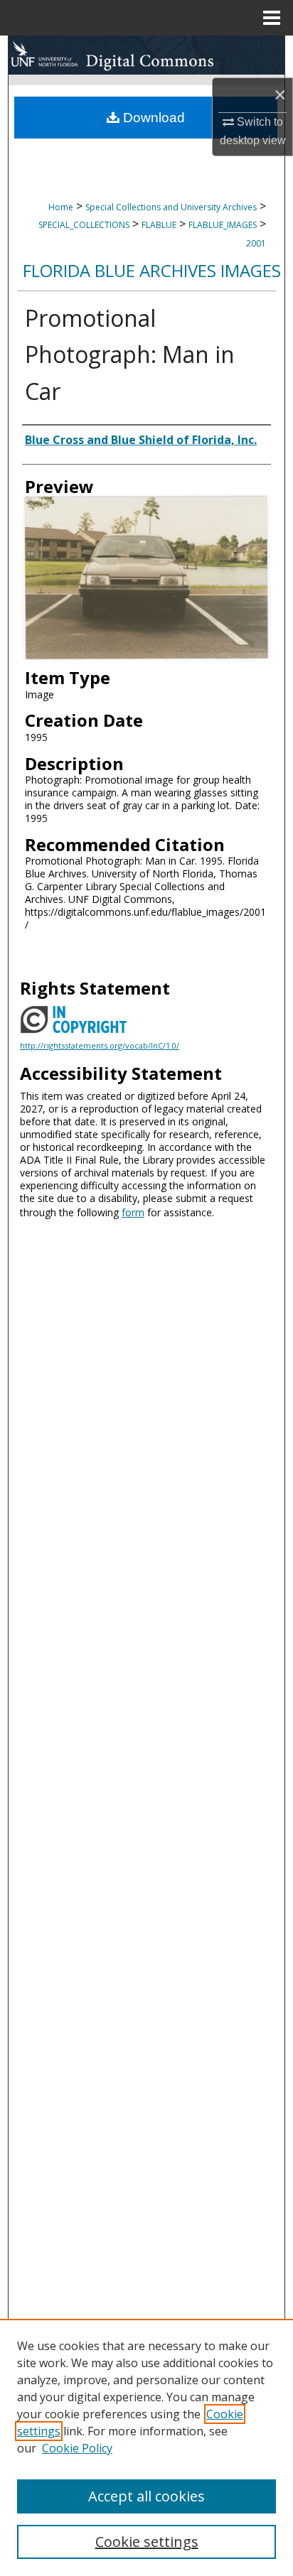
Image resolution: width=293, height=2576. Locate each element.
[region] (146, 2447)
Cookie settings (147, 2542)
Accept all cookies (146, 2496)
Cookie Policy (77, 2448)
